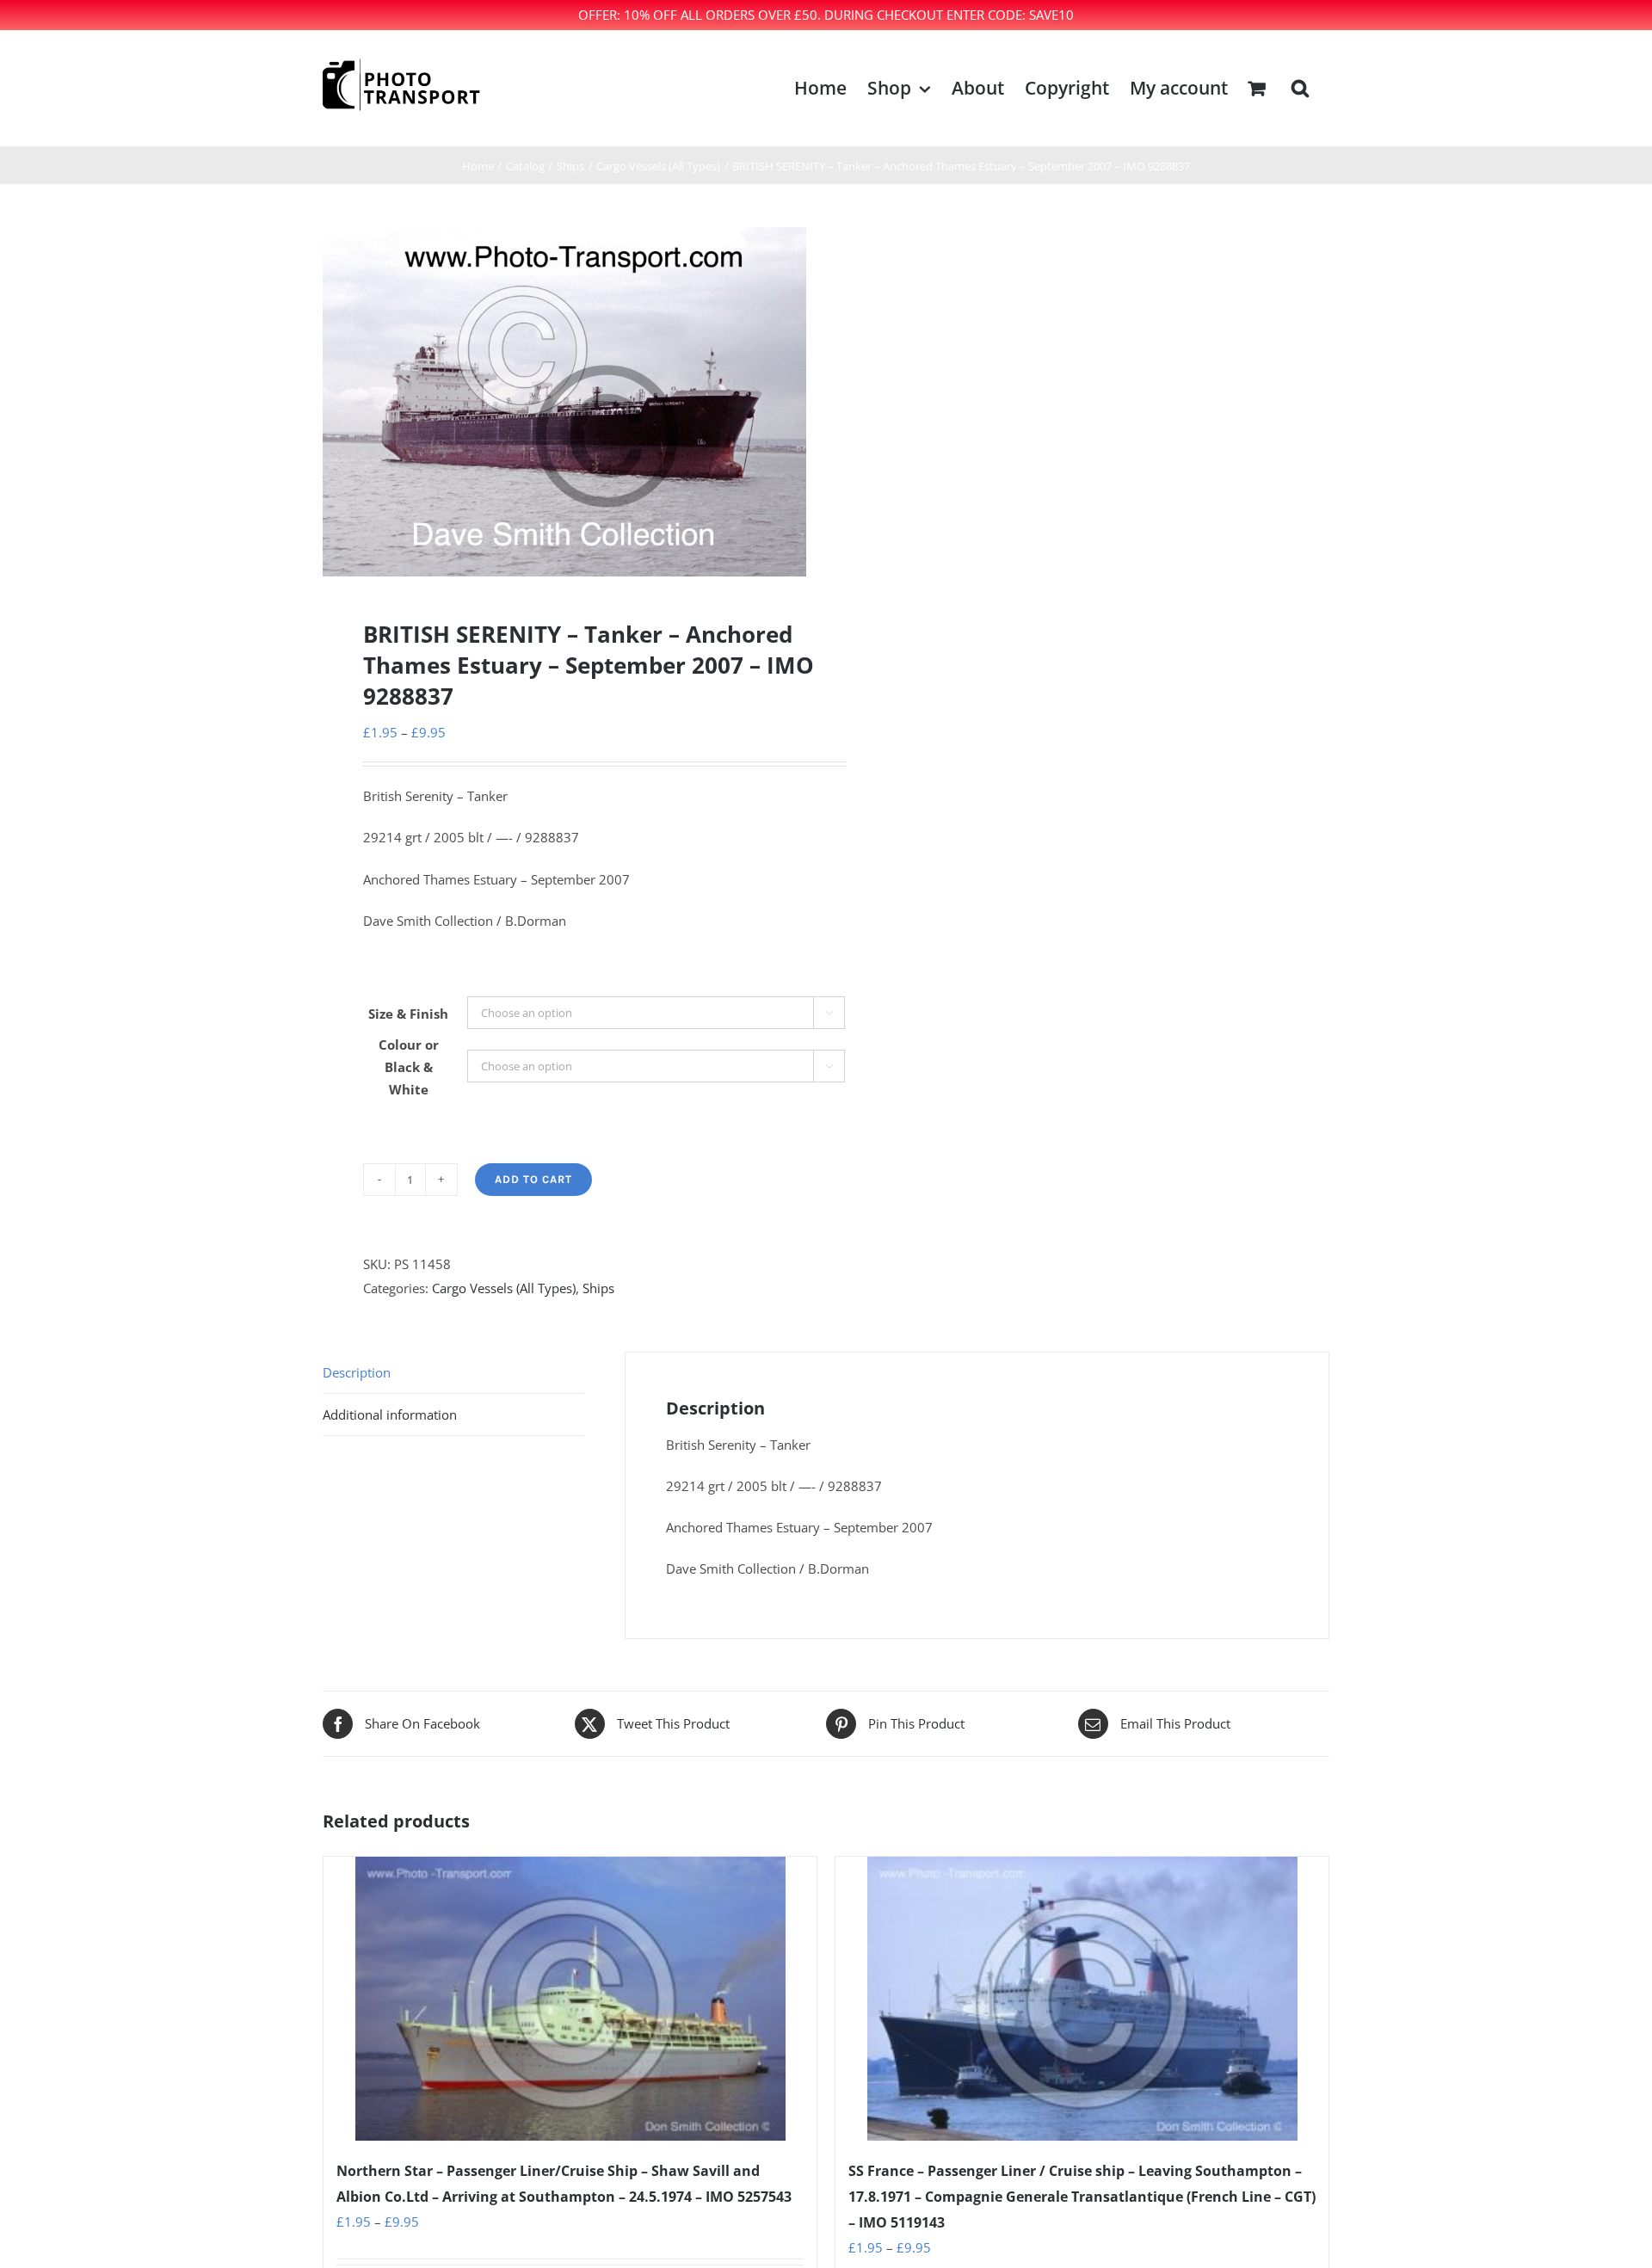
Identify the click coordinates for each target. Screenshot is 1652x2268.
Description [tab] (357, 1372)
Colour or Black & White (409, 1067)
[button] (1300, 88)
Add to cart (533, 1179)
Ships (598, 1288)
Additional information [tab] (390, 1414)
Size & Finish (408, 1014)
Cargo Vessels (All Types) (504, 1288)
